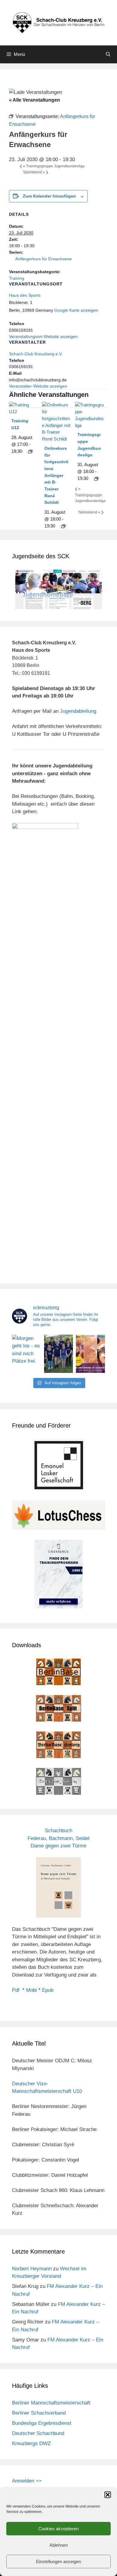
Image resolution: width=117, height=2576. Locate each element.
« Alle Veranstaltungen (34, 100)
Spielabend (34, 172)
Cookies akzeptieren (58, 2529)
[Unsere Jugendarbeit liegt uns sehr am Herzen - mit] (90, 1354)
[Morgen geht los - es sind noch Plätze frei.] (27, 1354)
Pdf (16, 1990)
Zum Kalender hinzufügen (49, 196)
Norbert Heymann (32, 2269)
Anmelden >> (27, 2481)
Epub (48, 1990)
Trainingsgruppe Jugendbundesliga (54, 166)
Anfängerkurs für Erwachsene (43, 259)
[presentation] (24, 412)
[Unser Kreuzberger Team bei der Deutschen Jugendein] (59, 1354)
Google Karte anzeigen (76, 310)
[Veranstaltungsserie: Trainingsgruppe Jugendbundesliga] (96, 479)
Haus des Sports (25, 295)
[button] (108, 2495)
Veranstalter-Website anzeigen (38, 386)
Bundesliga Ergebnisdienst (42, 2423)
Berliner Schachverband (39, 2413)
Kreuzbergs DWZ (31, 2443)
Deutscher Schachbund (38, 2433)
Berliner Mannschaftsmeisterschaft (51, 2403)
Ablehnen (59, 2545)
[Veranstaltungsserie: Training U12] (30, 452)
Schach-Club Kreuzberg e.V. (36, 354)
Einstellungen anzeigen (58, 2562)
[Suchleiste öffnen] (108, 54)
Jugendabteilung (78, 711)
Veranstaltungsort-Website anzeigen (43, 336)
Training (17, 278)
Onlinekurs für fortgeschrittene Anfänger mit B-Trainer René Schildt (56, 475)
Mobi (31, 1990)
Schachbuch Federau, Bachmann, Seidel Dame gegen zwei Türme (58, 1838)
